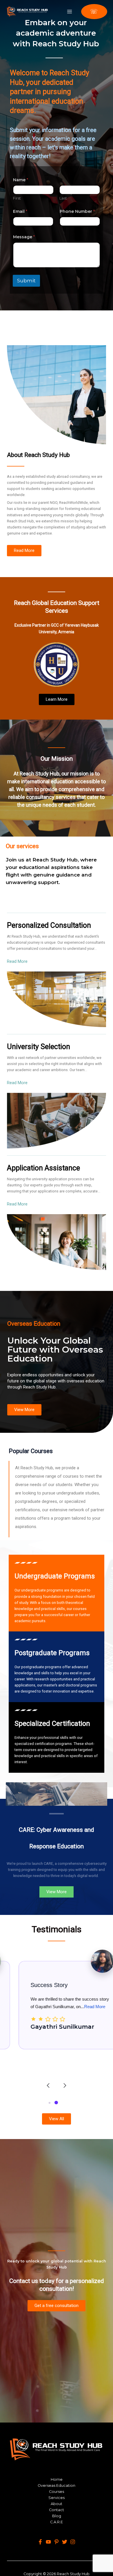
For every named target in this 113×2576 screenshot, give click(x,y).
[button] (94, 12)
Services (57, 2498)
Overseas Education (57, 2486)
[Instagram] (73, 2542)
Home (57, 2479)
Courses (57, 2492)
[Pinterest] (57, 2542)
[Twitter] (65, 2542)
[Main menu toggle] (70, 11)
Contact (57, 2510)
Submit (26, 281)
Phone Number (77, 212)
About (57, 2504)
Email (20, 212)
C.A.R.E (57, 2522)
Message (24, 237)
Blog (57, 2516)
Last (63, 198)
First (17, 198)
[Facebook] (40, 2542)
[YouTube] (48, 2542)
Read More (80, 2007)
